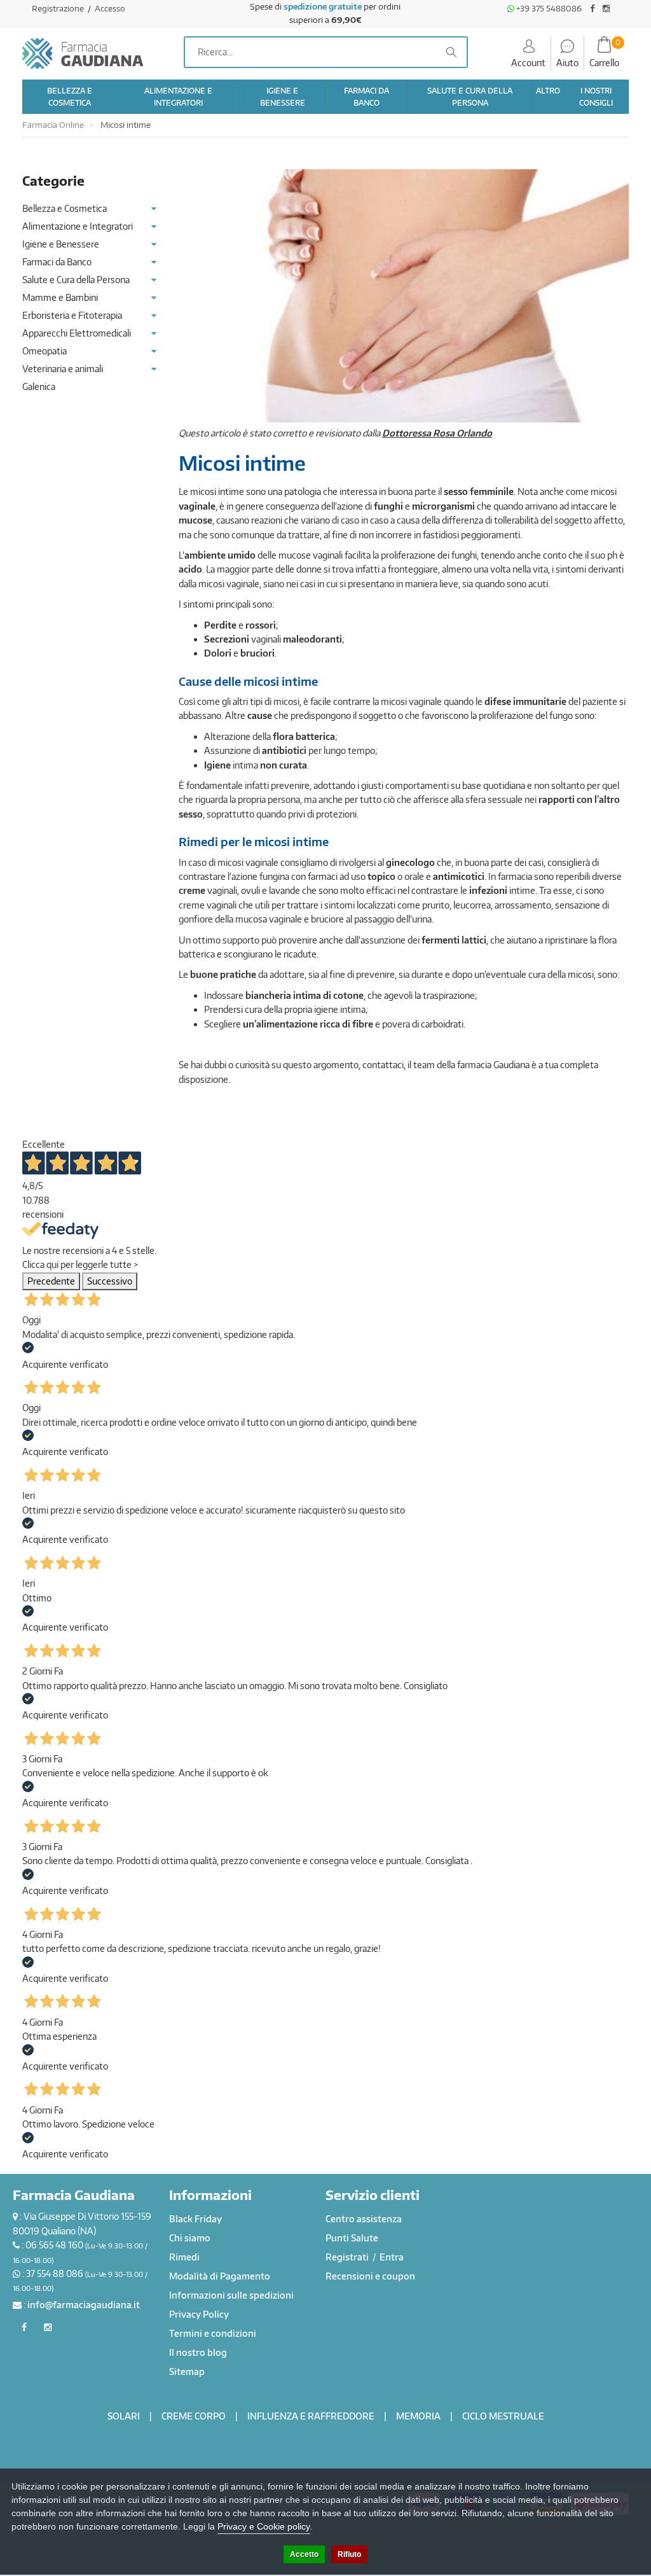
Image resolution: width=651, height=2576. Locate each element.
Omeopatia (45, 351)
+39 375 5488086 (548, 8)
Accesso (110, 8)
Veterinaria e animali (63, 369)
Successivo (110, 1281)
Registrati (348, 2257)
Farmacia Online (53, 125)
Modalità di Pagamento (220, 2276)
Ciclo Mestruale (503, 2416)
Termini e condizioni (213, 2333)
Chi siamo (190, 2238)
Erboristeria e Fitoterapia (72, 315)
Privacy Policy (199, 2314)
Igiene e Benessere (61, 244)
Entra (392, 2257)
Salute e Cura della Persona (76, 280)
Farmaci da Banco (57, 262)
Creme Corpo (194, 2416)
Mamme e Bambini (60, 297)
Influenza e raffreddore (311, 2416)
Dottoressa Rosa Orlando (437, 433)
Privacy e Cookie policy (264, 2526)
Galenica (39, 386)
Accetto (304, 2554)
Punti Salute (352, 2238)
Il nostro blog (198, 2352)
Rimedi (184, 2257)
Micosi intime (125, 125)
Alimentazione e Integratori (78, 226)
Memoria (418, 2416)
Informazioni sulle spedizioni (231, 2295)
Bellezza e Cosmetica (65, 208)
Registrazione (59, 8)
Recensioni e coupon (370, 2276)
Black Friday (195, 2219)
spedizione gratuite (323, 6)
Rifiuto (349, 2554)
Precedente (51, 1281)
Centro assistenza (364, 2219)
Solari (124, 2416)
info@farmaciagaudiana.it (84, 2305)
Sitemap (187, 2371)
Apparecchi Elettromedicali (77, 333)
